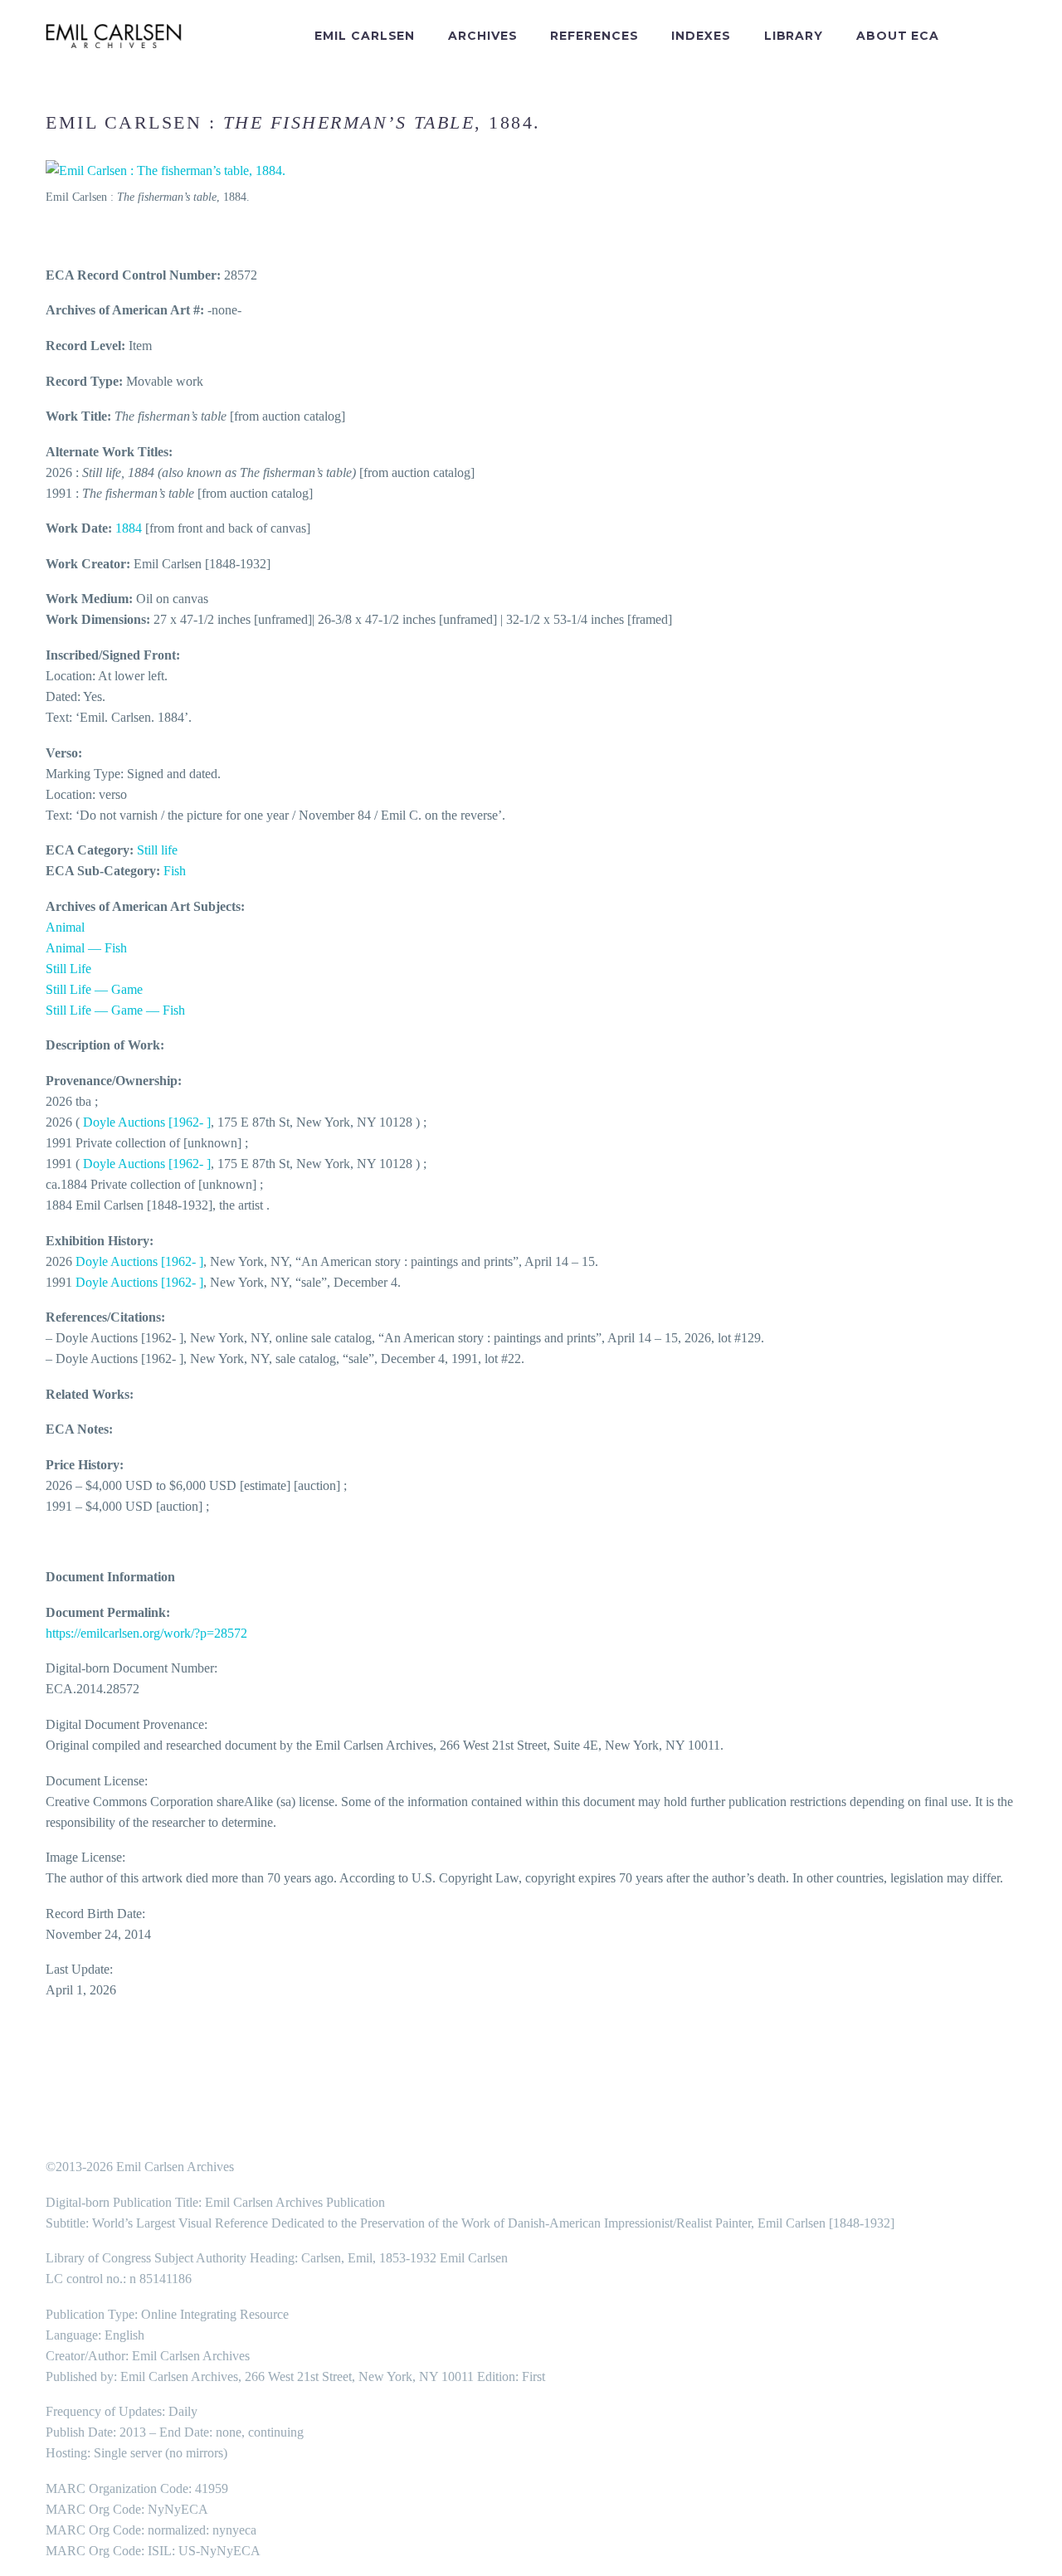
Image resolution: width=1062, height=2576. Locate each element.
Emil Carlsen (365, 36)
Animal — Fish (86, 948)
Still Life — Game (94, 989)
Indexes (701, 36)
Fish (175, 871)
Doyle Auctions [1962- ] (147, 1122)
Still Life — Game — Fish (115, 1010)
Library (794, 36)
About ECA (898, 36)
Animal (65, 927)
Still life (157, 850)
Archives (482, 36)
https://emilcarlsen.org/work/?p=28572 (146, 1633)
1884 (129, 528)
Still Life (68, 969)
